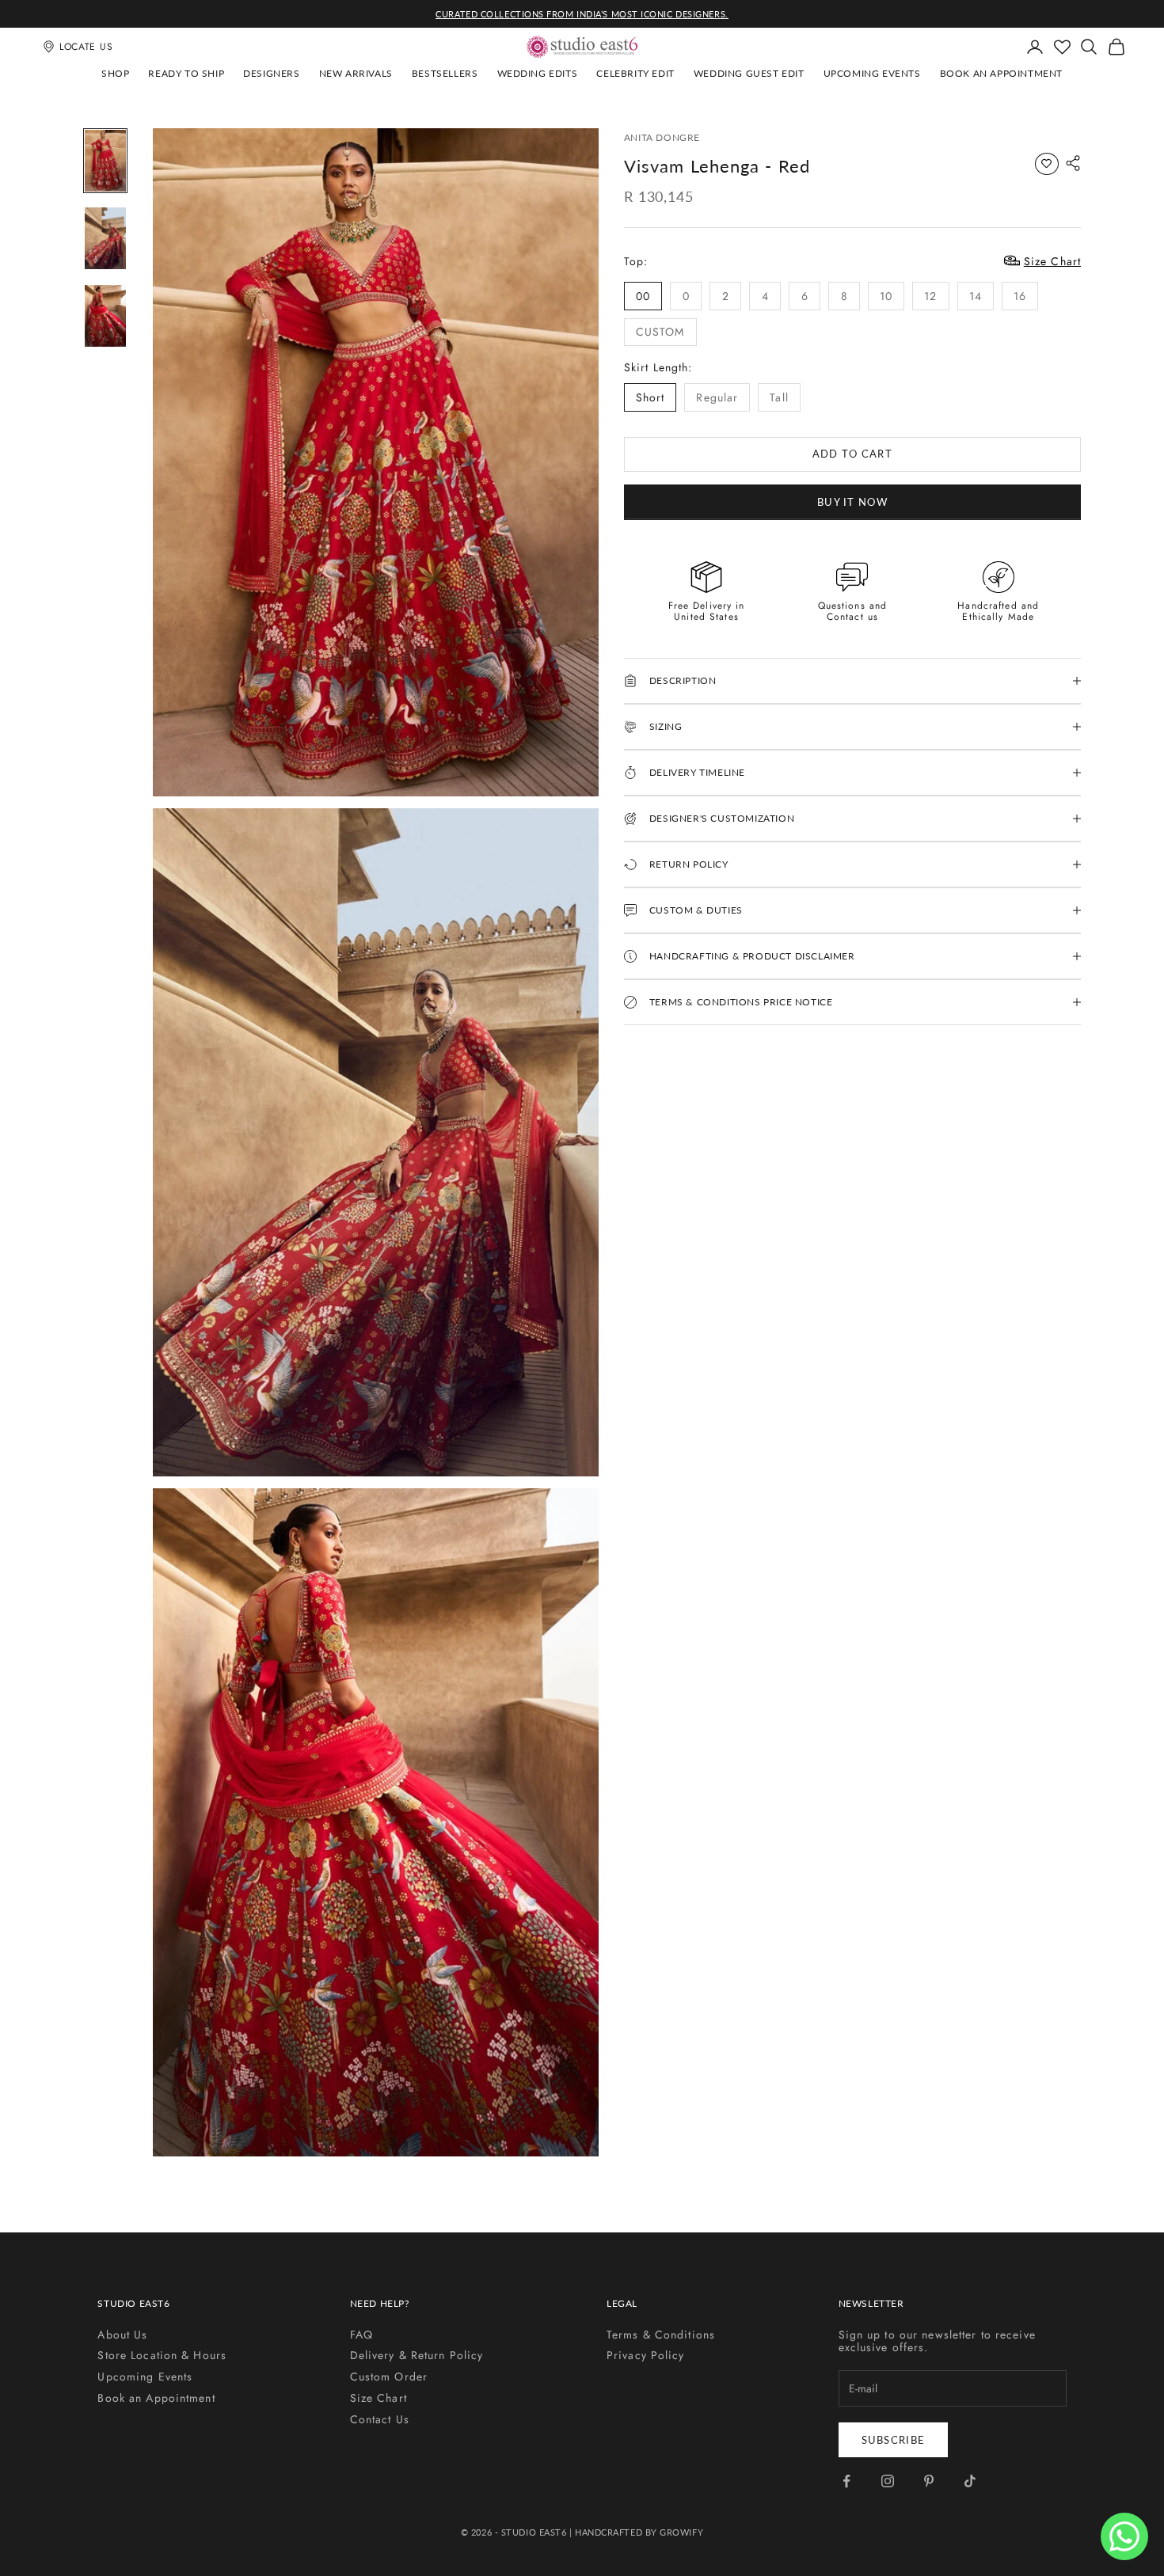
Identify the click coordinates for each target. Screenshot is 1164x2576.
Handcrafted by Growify (639, 2532)
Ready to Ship (186, 73)
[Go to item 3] (105, 316)
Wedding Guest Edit (749, 73)
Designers (271, 73)
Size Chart (378, 2398)
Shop (115, 73)
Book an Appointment (1001, 73)
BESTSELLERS (445, 73)
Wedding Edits (538, 73)
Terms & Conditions (661, 2335)
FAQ (361, 2335)
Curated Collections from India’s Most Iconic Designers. (582, 14)
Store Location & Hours (162, 2355)
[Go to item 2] (105, 238)
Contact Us (380, 2419)
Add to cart (852, 454)
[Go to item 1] (105, 161)
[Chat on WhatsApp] (1124, 2536)
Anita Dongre (662, 137)
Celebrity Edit (635, 73)
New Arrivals (356, 73)
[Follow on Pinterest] (929, 2481)
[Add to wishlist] (1047, 164)
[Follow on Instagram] (888, 2481)
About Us (122, 2335)
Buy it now (852, 501)
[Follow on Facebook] (846, 2481)
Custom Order (389, 2377)
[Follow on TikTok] (970, 2481)
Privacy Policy (646, 2355)
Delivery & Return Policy (417, 2355)
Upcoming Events (872, 73)
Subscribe (894, 2440)
